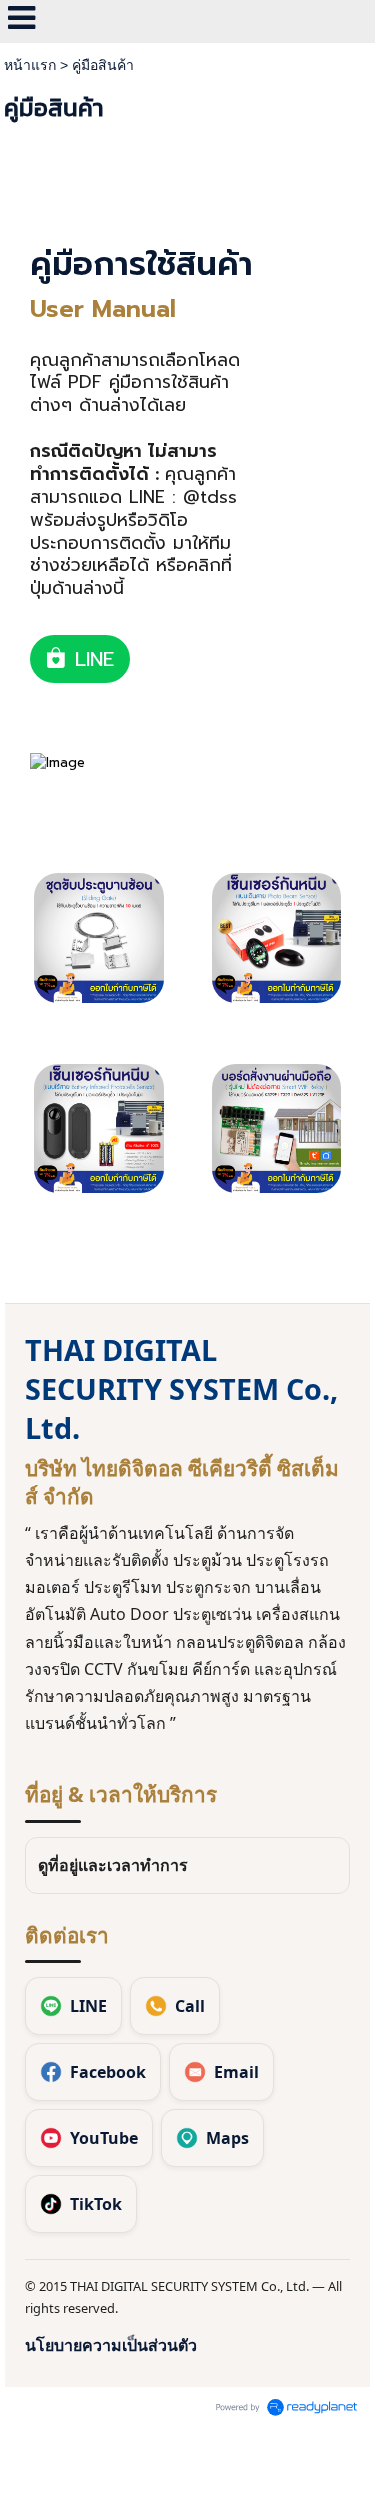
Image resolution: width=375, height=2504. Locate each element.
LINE (90, 659)
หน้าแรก (30, 65)
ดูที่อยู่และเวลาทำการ (113, 1865)
